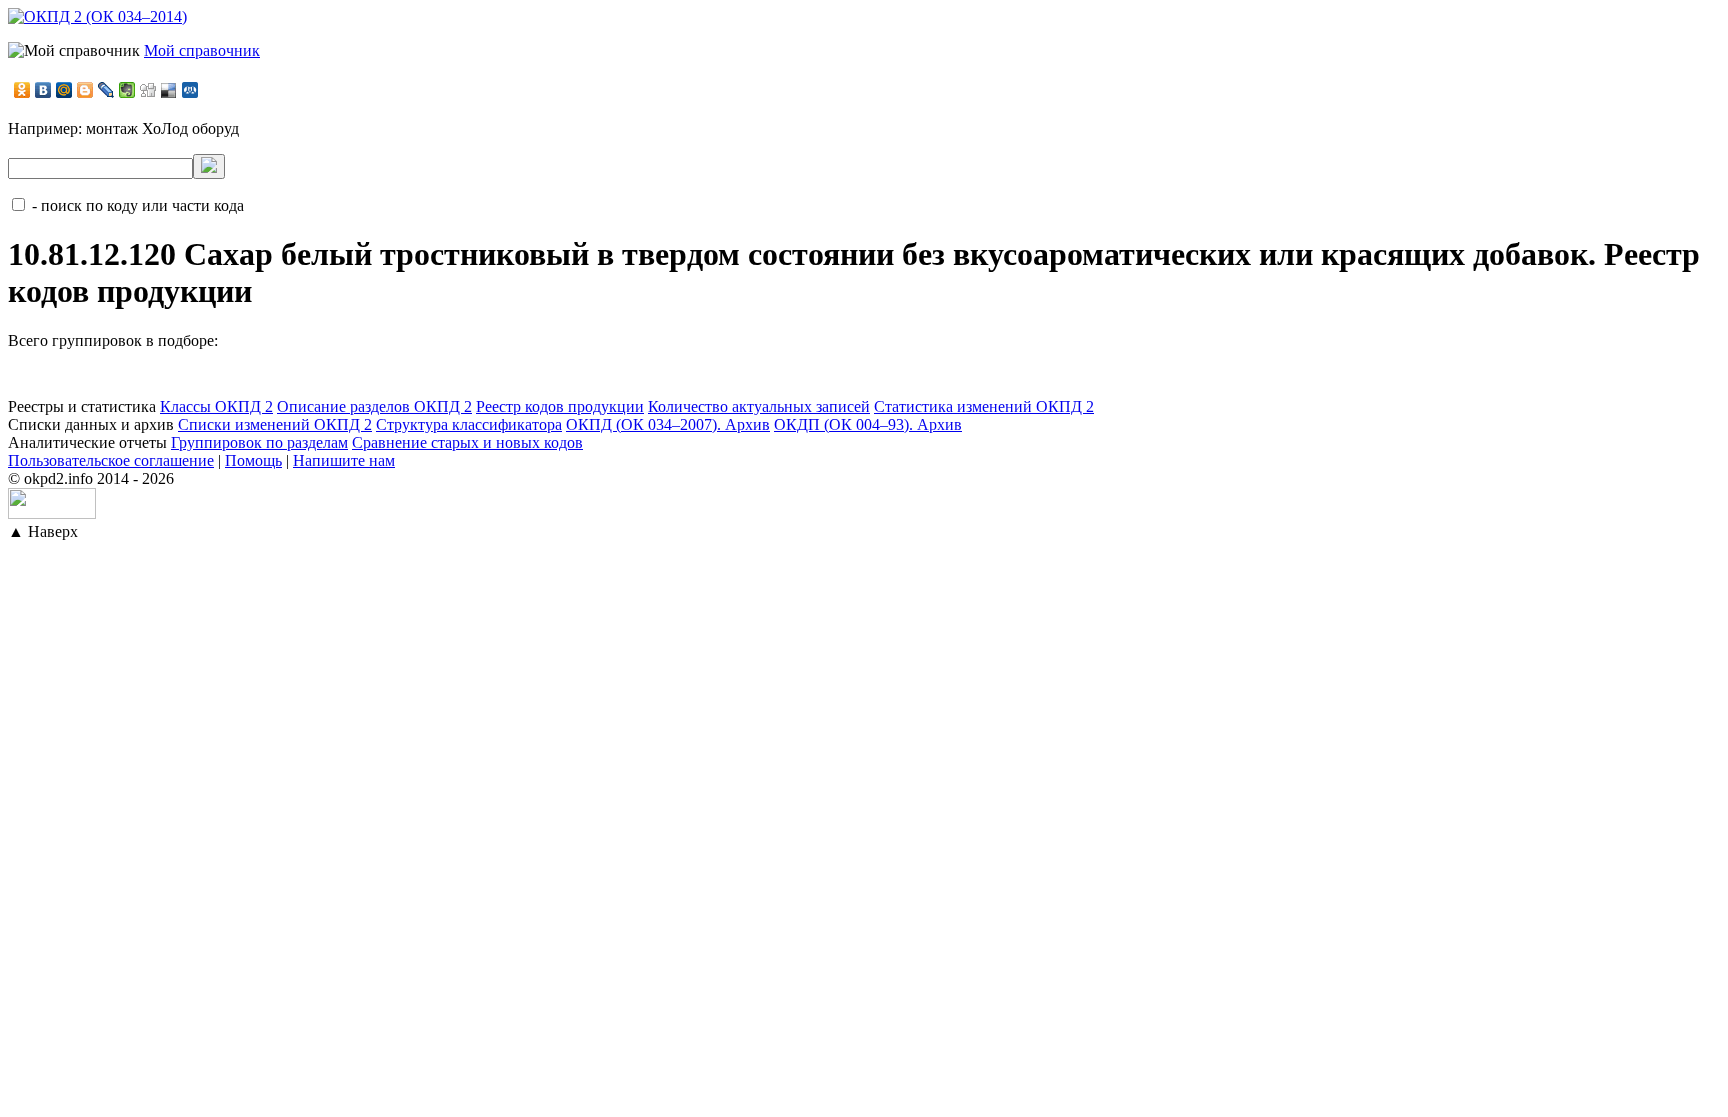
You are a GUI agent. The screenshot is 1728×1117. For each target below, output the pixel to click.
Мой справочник (202, 50)
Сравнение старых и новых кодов (467, 442)
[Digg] (148, 90)
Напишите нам (344, 460)
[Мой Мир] (64, 90)
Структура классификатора (469, 424)
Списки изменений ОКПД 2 (275, 424)
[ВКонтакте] (43, 90)
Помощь (253, 460)
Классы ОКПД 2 (216, 406)
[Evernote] (127, 90)
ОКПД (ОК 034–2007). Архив (668, 424)
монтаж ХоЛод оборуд (162, 128)
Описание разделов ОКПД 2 (374, 406)
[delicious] (169, 90)
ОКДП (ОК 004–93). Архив (868, 424)
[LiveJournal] (106, 90)
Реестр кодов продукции (560, 406)
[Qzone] (190, 90)
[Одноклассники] (22, 90)
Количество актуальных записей (759, 406)
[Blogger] (85, 90)
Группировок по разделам (259, 442)
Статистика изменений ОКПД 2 (984, 406)
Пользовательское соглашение (111, 460)
